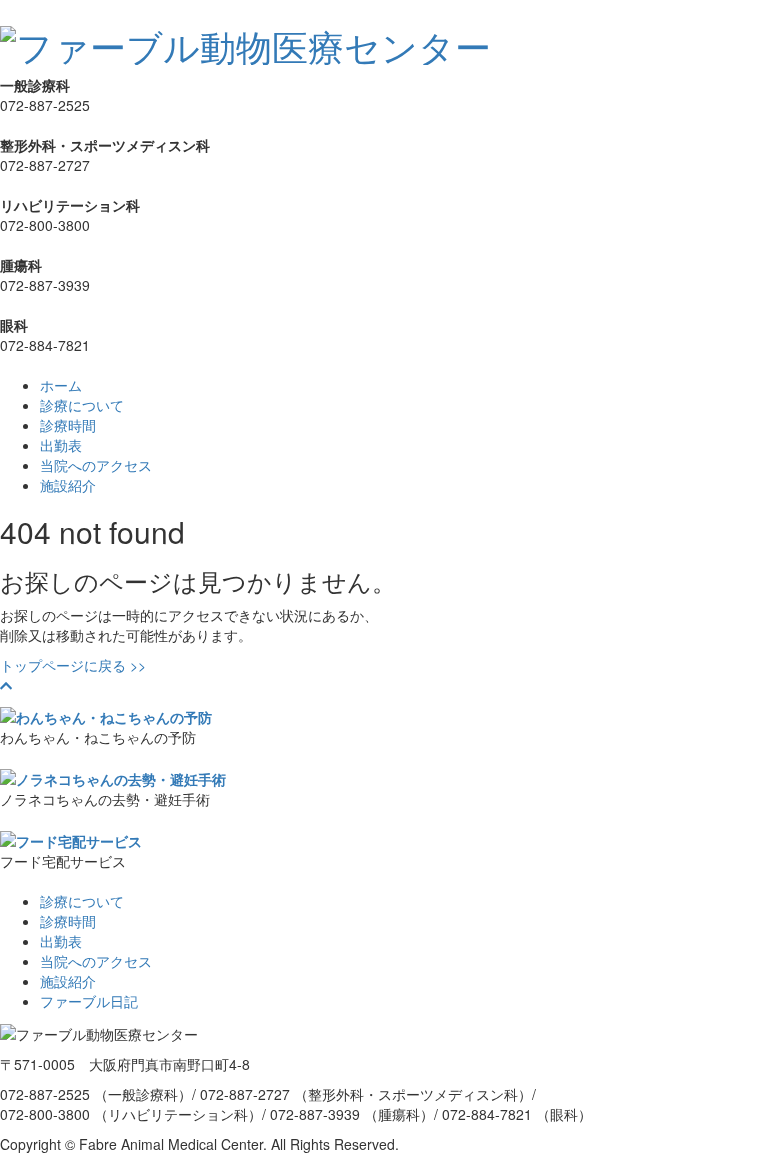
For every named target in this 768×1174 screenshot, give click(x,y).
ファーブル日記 (89, 1001)
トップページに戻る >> (73, 665)
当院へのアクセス (96, 465)
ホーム (61, 385)
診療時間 (68, 425)
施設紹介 (68, 485)
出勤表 (61, 445)
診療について (82, 405)
